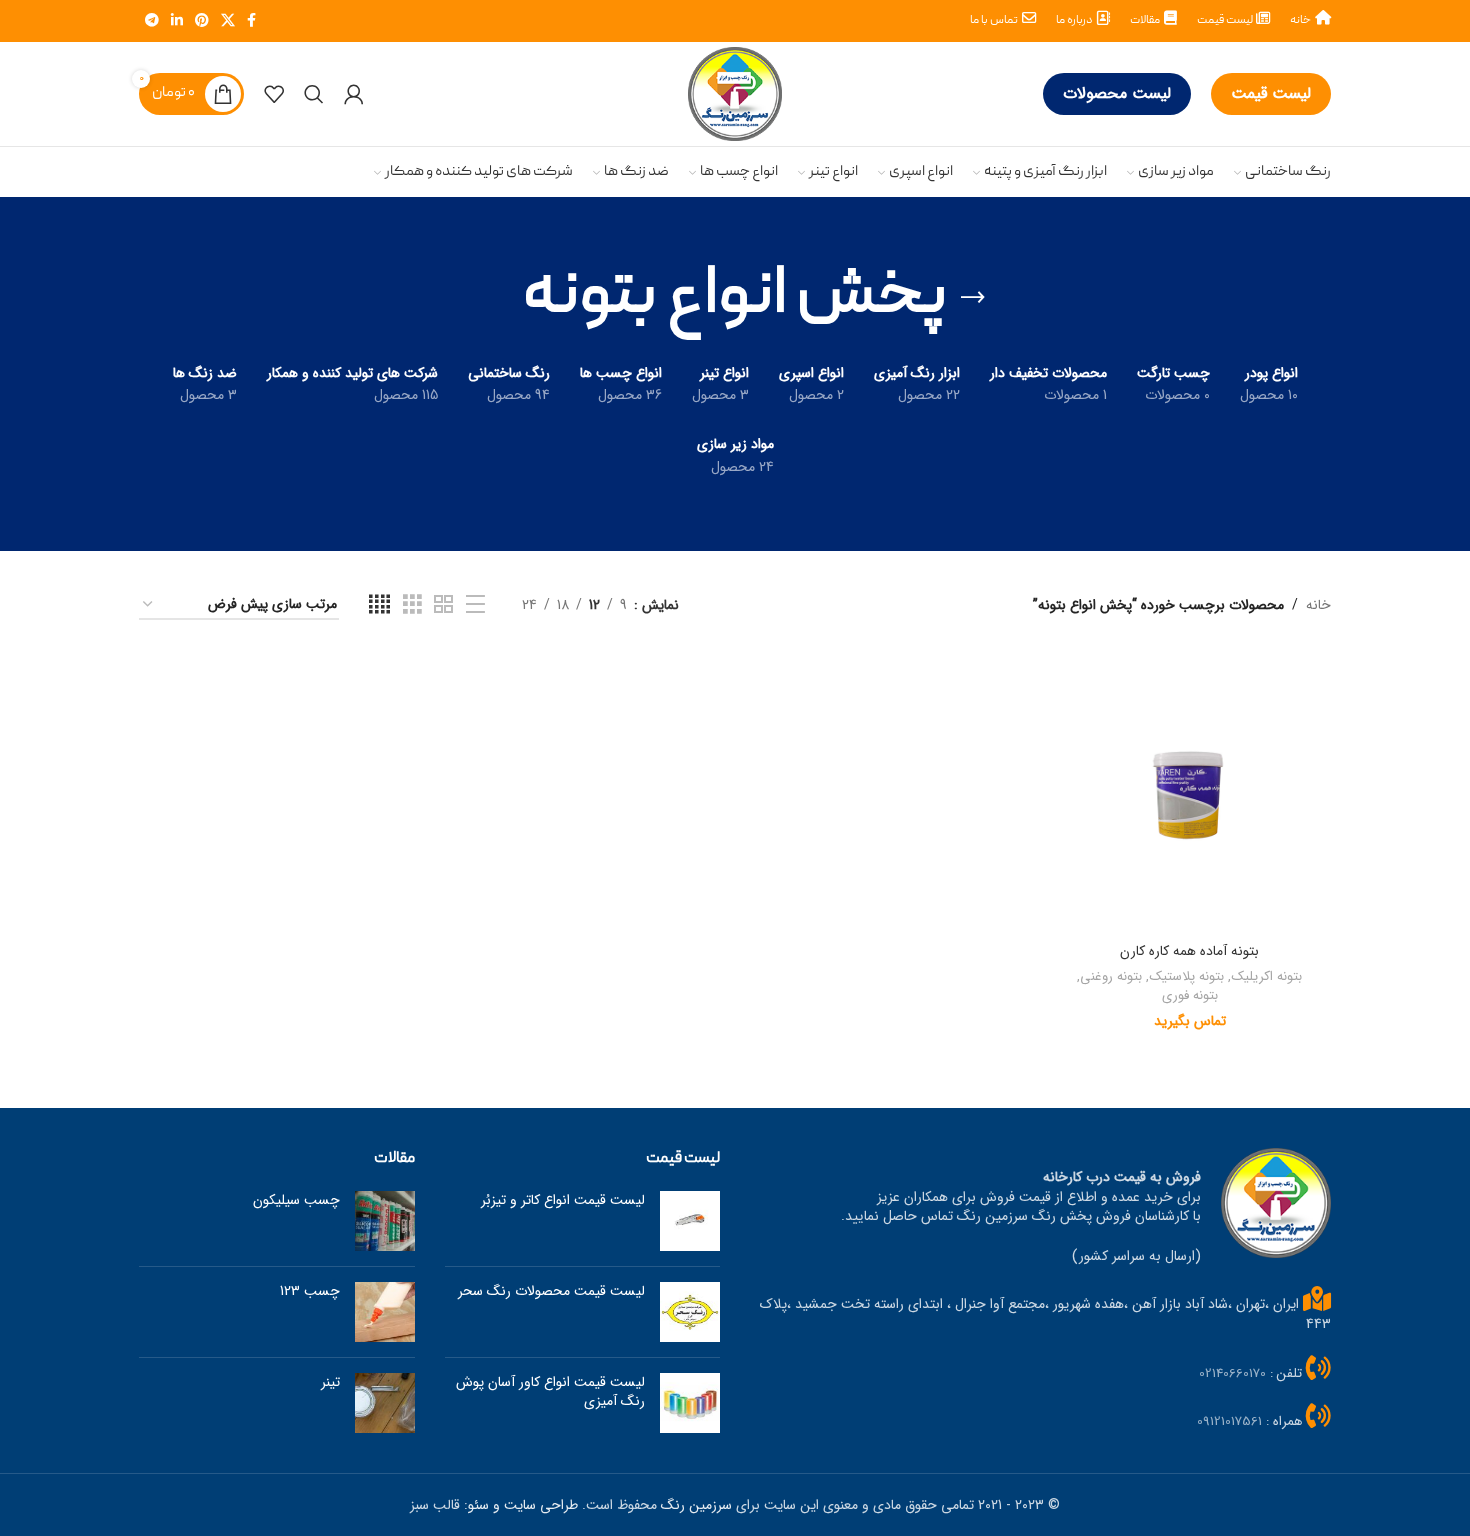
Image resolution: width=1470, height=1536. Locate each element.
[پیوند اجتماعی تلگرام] (152, 21)
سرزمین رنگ (696, 1505)
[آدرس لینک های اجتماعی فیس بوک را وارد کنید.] (251, 21)
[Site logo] (735, 93)
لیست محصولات (1117, 93)
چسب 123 (310, 1291)
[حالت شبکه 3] (412, 605)
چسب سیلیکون (296, 1200)
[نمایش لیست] (475, 605)
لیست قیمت (1271, 93)
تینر (330, 1382)
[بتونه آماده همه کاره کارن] (1189, 791)
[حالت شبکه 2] (443, 605)
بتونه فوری (1190, 996)
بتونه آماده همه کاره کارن (1189, 951)
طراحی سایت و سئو (523, 1505)
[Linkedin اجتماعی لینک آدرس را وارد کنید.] (177, 21)
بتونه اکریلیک (1266, 977)
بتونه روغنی (1111, 977)
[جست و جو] (314, 94)
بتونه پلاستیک (1186, 977)
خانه (1318, 605)
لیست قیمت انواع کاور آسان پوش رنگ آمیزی (550, 1392)
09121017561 (1229, 1421)
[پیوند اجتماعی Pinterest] (202, 21)
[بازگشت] (973, 298)
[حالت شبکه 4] (379, 605)
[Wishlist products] (274, 94)
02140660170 (1232, 1373)
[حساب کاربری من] (354, 94)
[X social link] (228, 21)
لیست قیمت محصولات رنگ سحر (551, 1291)
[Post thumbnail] (690, 1221)
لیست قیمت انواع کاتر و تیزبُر (563, 1200)
